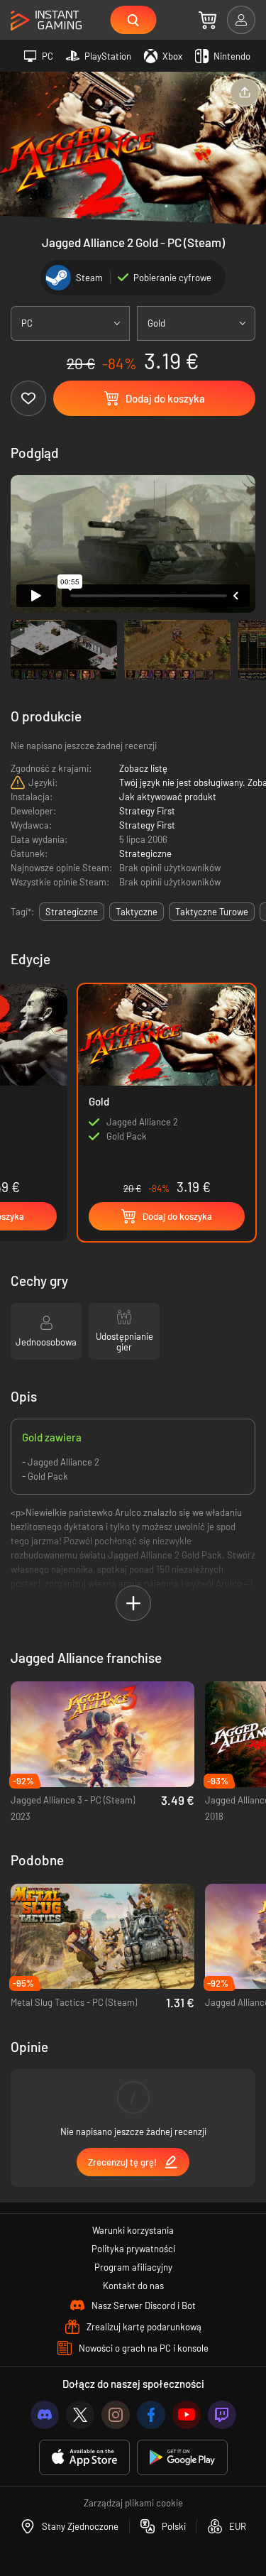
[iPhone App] (84, 2458)
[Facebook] (151, 2415)
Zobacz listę (143, 768)
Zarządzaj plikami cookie (133, 2503)
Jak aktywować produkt (168, 797)
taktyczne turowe (212, 912)
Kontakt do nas (133, 2286)
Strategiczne (145, 853)
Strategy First (147, 811)
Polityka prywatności (133, 2249)
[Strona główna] (46, 21)
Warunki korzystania (133, 2230)
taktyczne (137, 912)
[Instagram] (116, 2415)
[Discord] (45, 2415)
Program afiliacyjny (133, 2267)
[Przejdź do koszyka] (207, 20)
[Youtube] (187, 2415)
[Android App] (182, 2458)
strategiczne (72, 912)
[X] (80, 2415)
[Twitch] (222, 2415)
